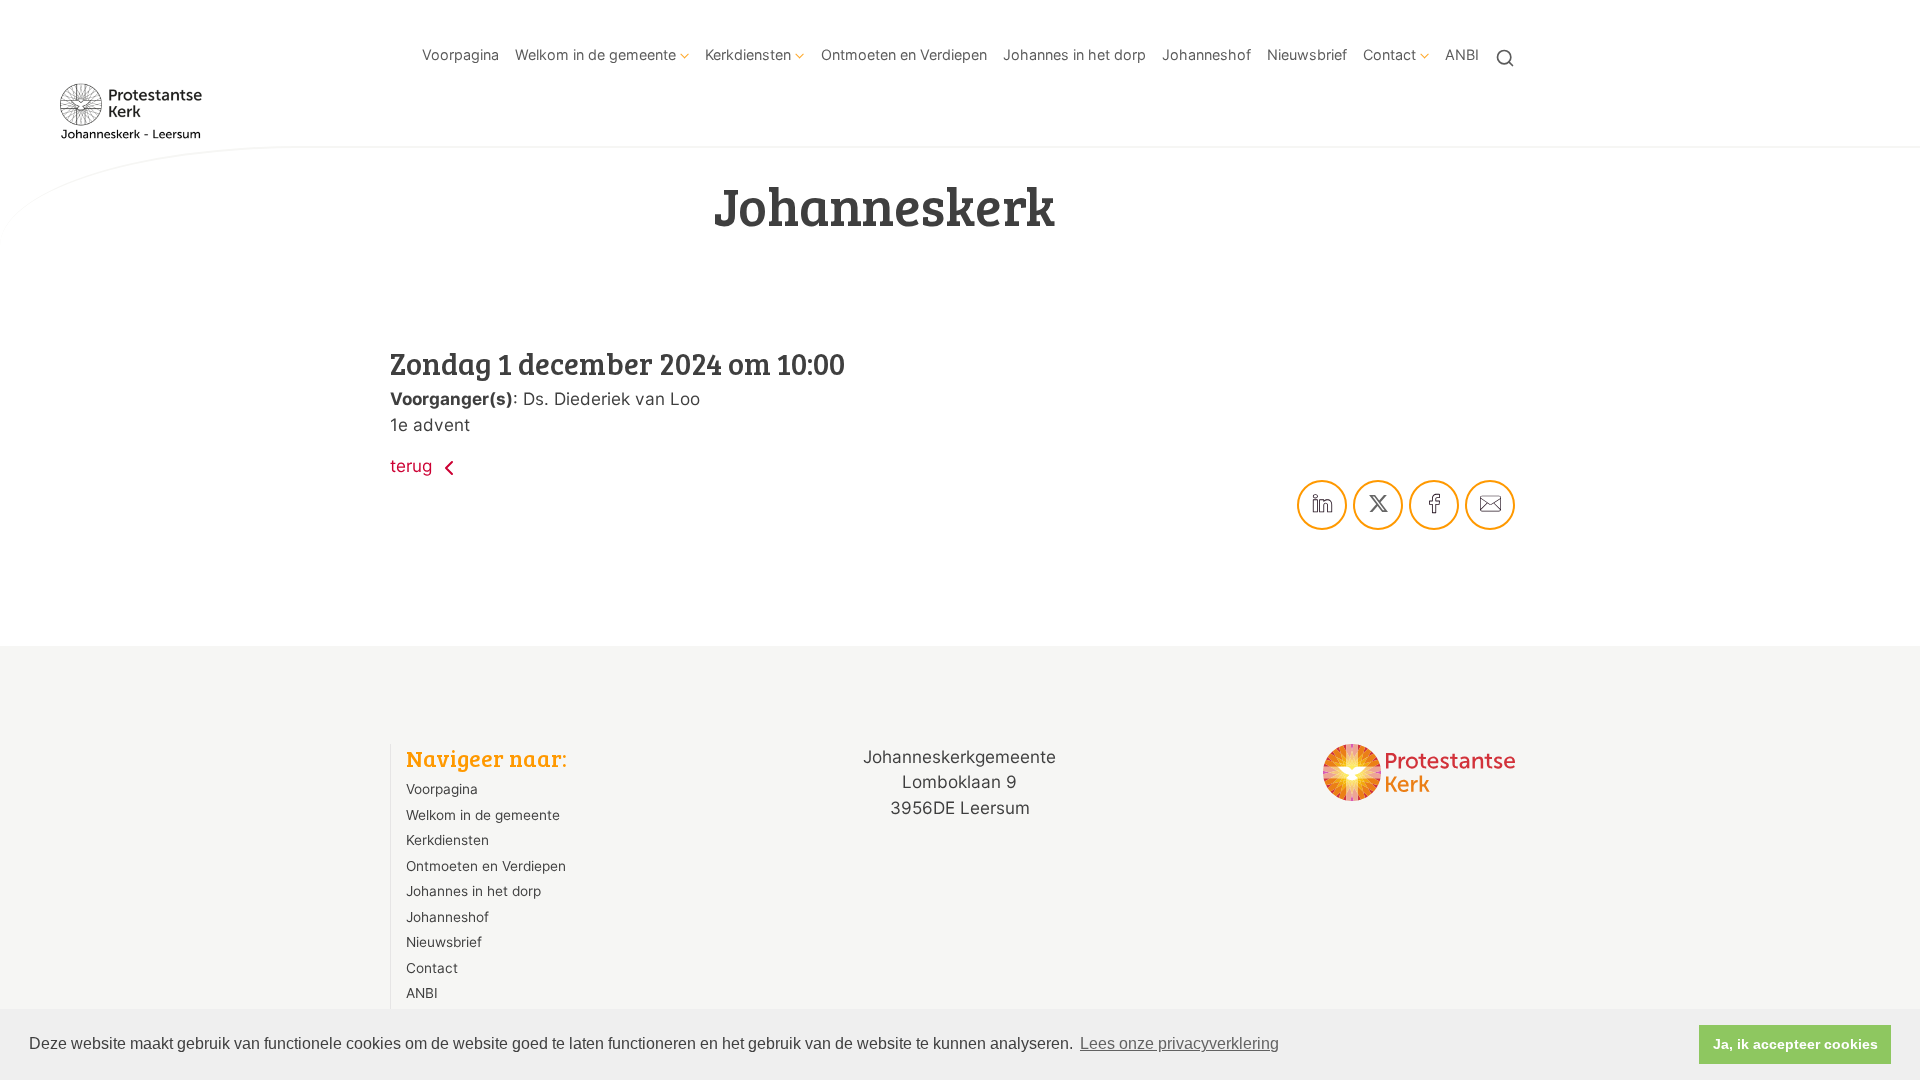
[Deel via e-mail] (1490, 505)
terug (413, 465)
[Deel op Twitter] (1378, 505)
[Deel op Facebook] (1434, 505)
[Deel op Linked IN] (1322, 505)
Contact (1389, 54)
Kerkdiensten (748, 54)
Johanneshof (1206, 54)
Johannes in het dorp (1074, 54)
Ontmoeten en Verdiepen (904, 54)
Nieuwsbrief (1307, 54)
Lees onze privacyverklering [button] (1179, 1043)
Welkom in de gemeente (595, 54)
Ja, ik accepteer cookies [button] (1795, 1044)
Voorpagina (460, 54)
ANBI (1462, 54)
